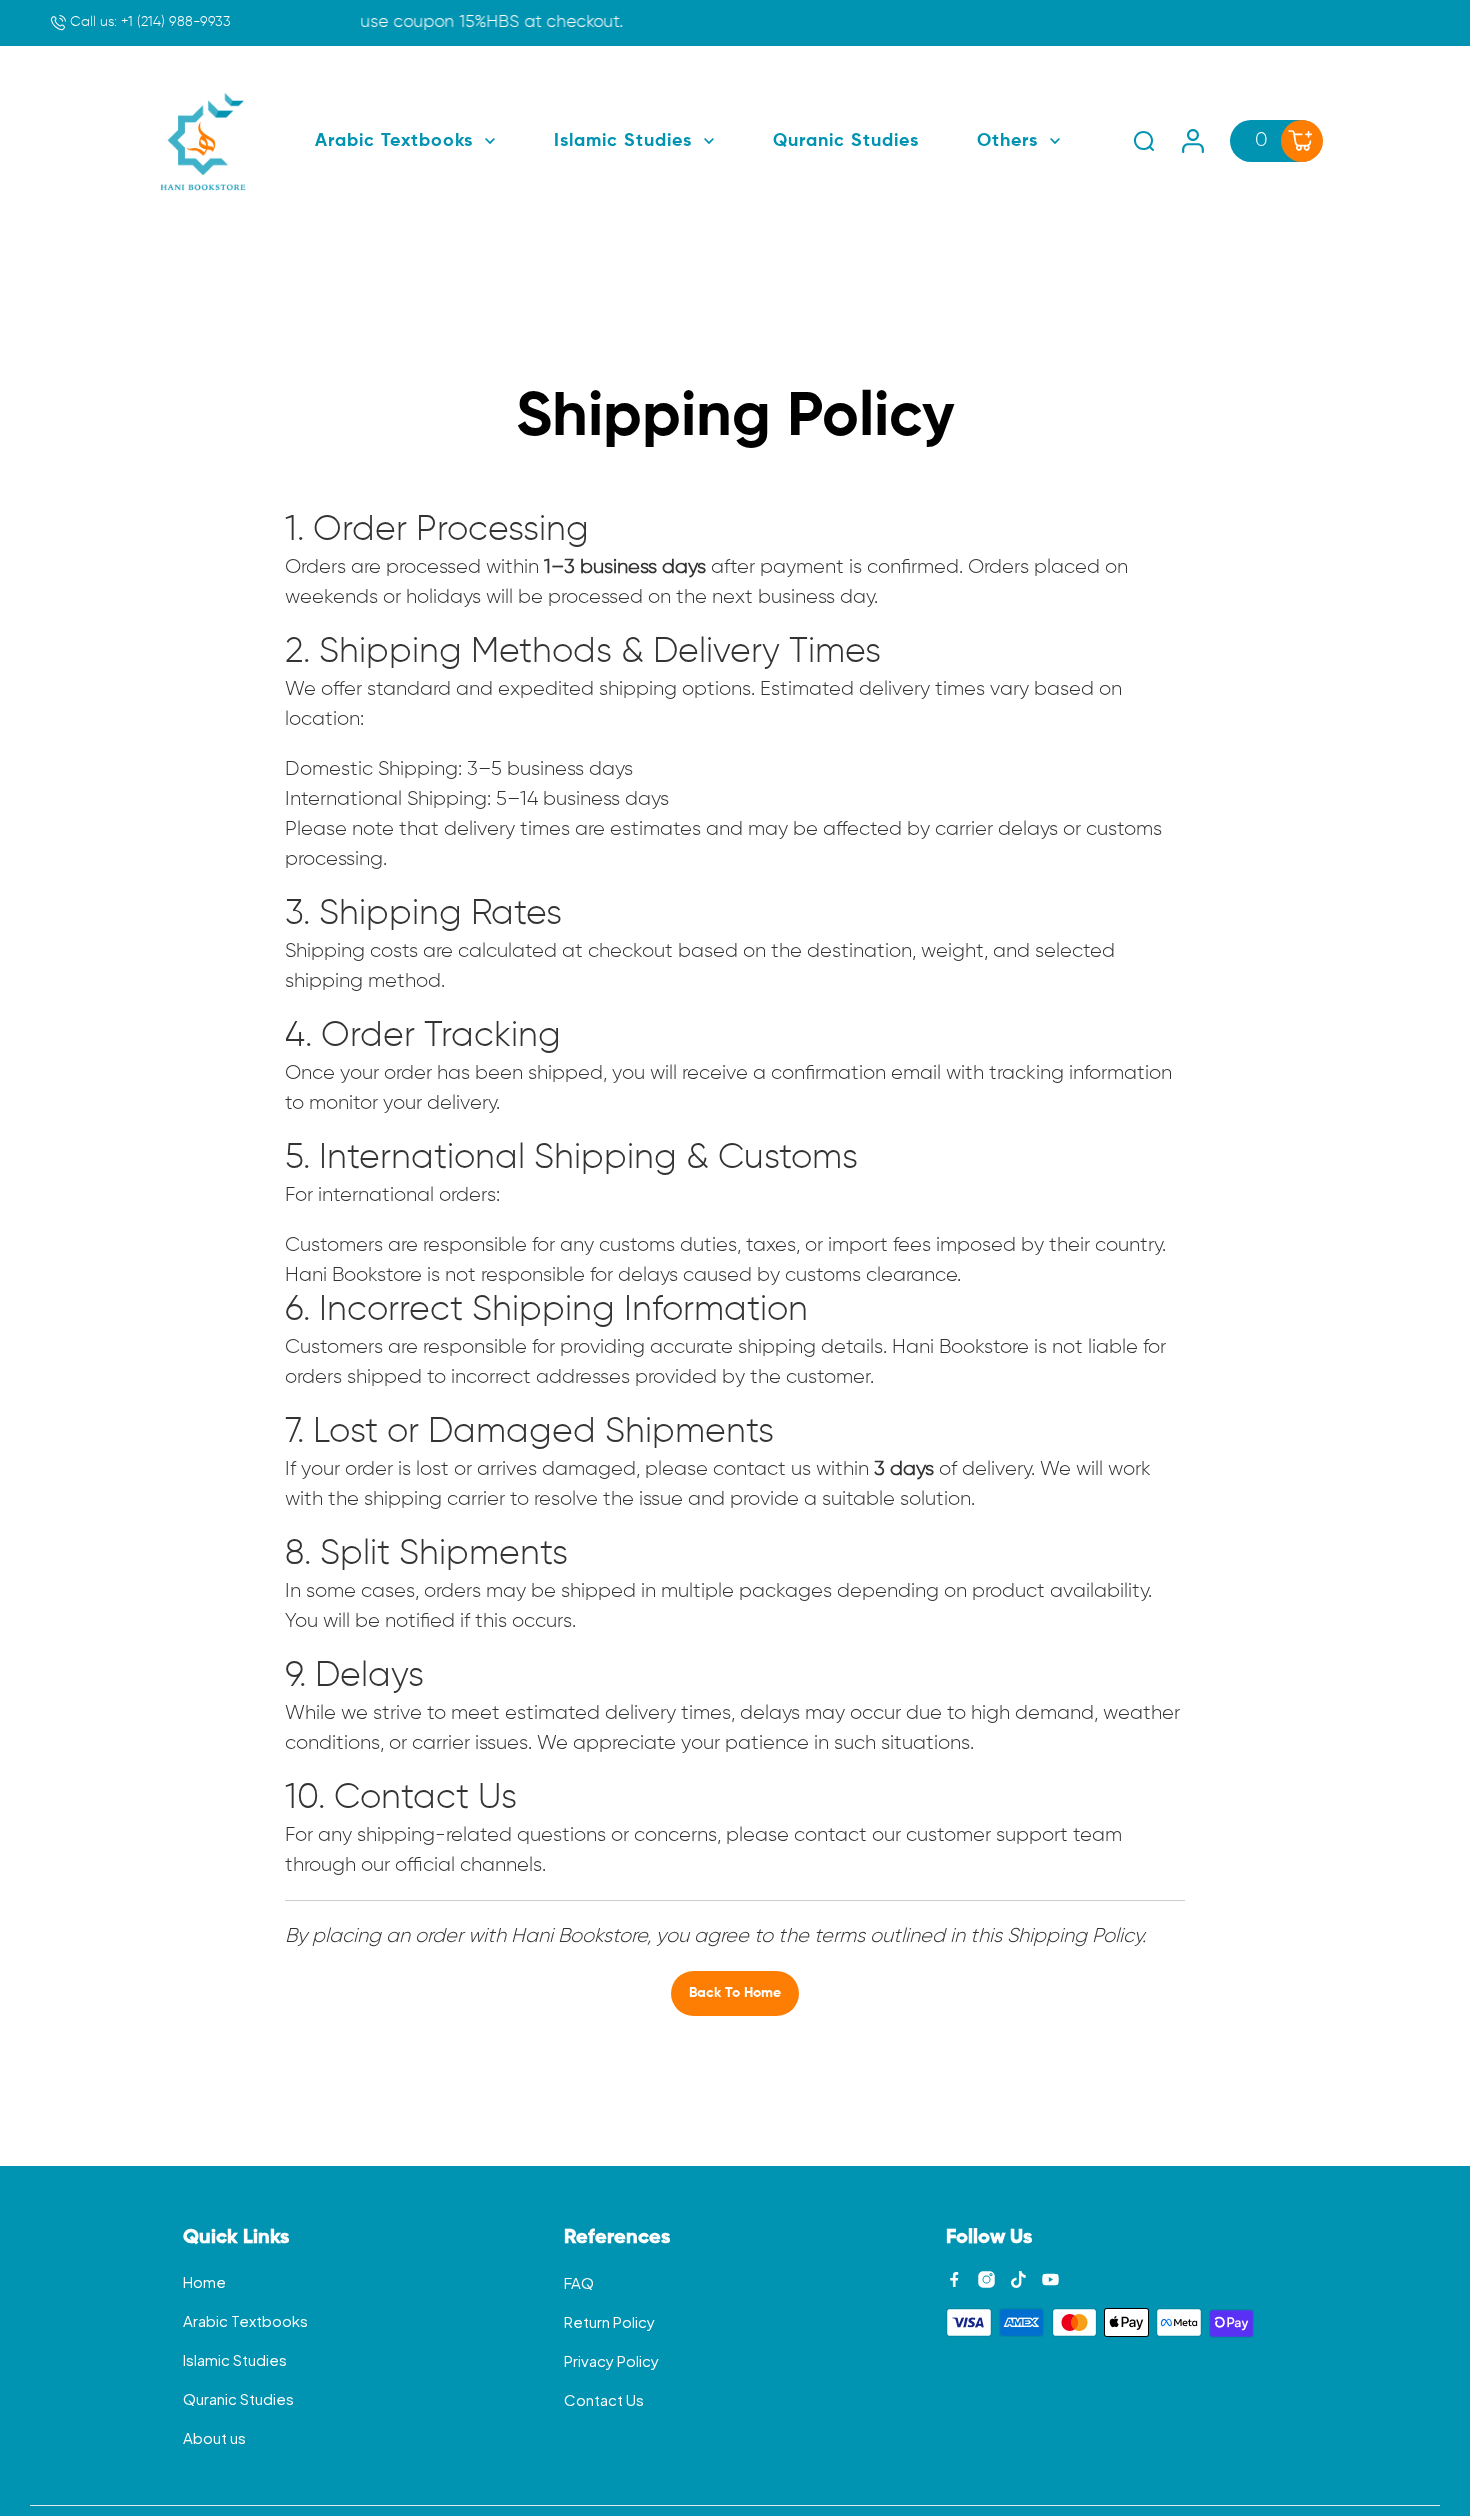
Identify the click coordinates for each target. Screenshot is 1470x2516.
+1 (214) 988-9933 (148, 22)
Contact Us (604, 2399)
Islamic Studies (235, 2359)
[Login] (1193, 141)
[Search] (1144, 141)
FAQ (579, 2282)
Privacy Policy (611, 2360)
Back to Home (735, 1993)
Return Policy (609, 2321)
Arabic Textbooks (245, 2320)
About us (214, 2437)
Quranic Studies (238, 2398)
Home (204, 2281)
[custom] (954, 2279)
